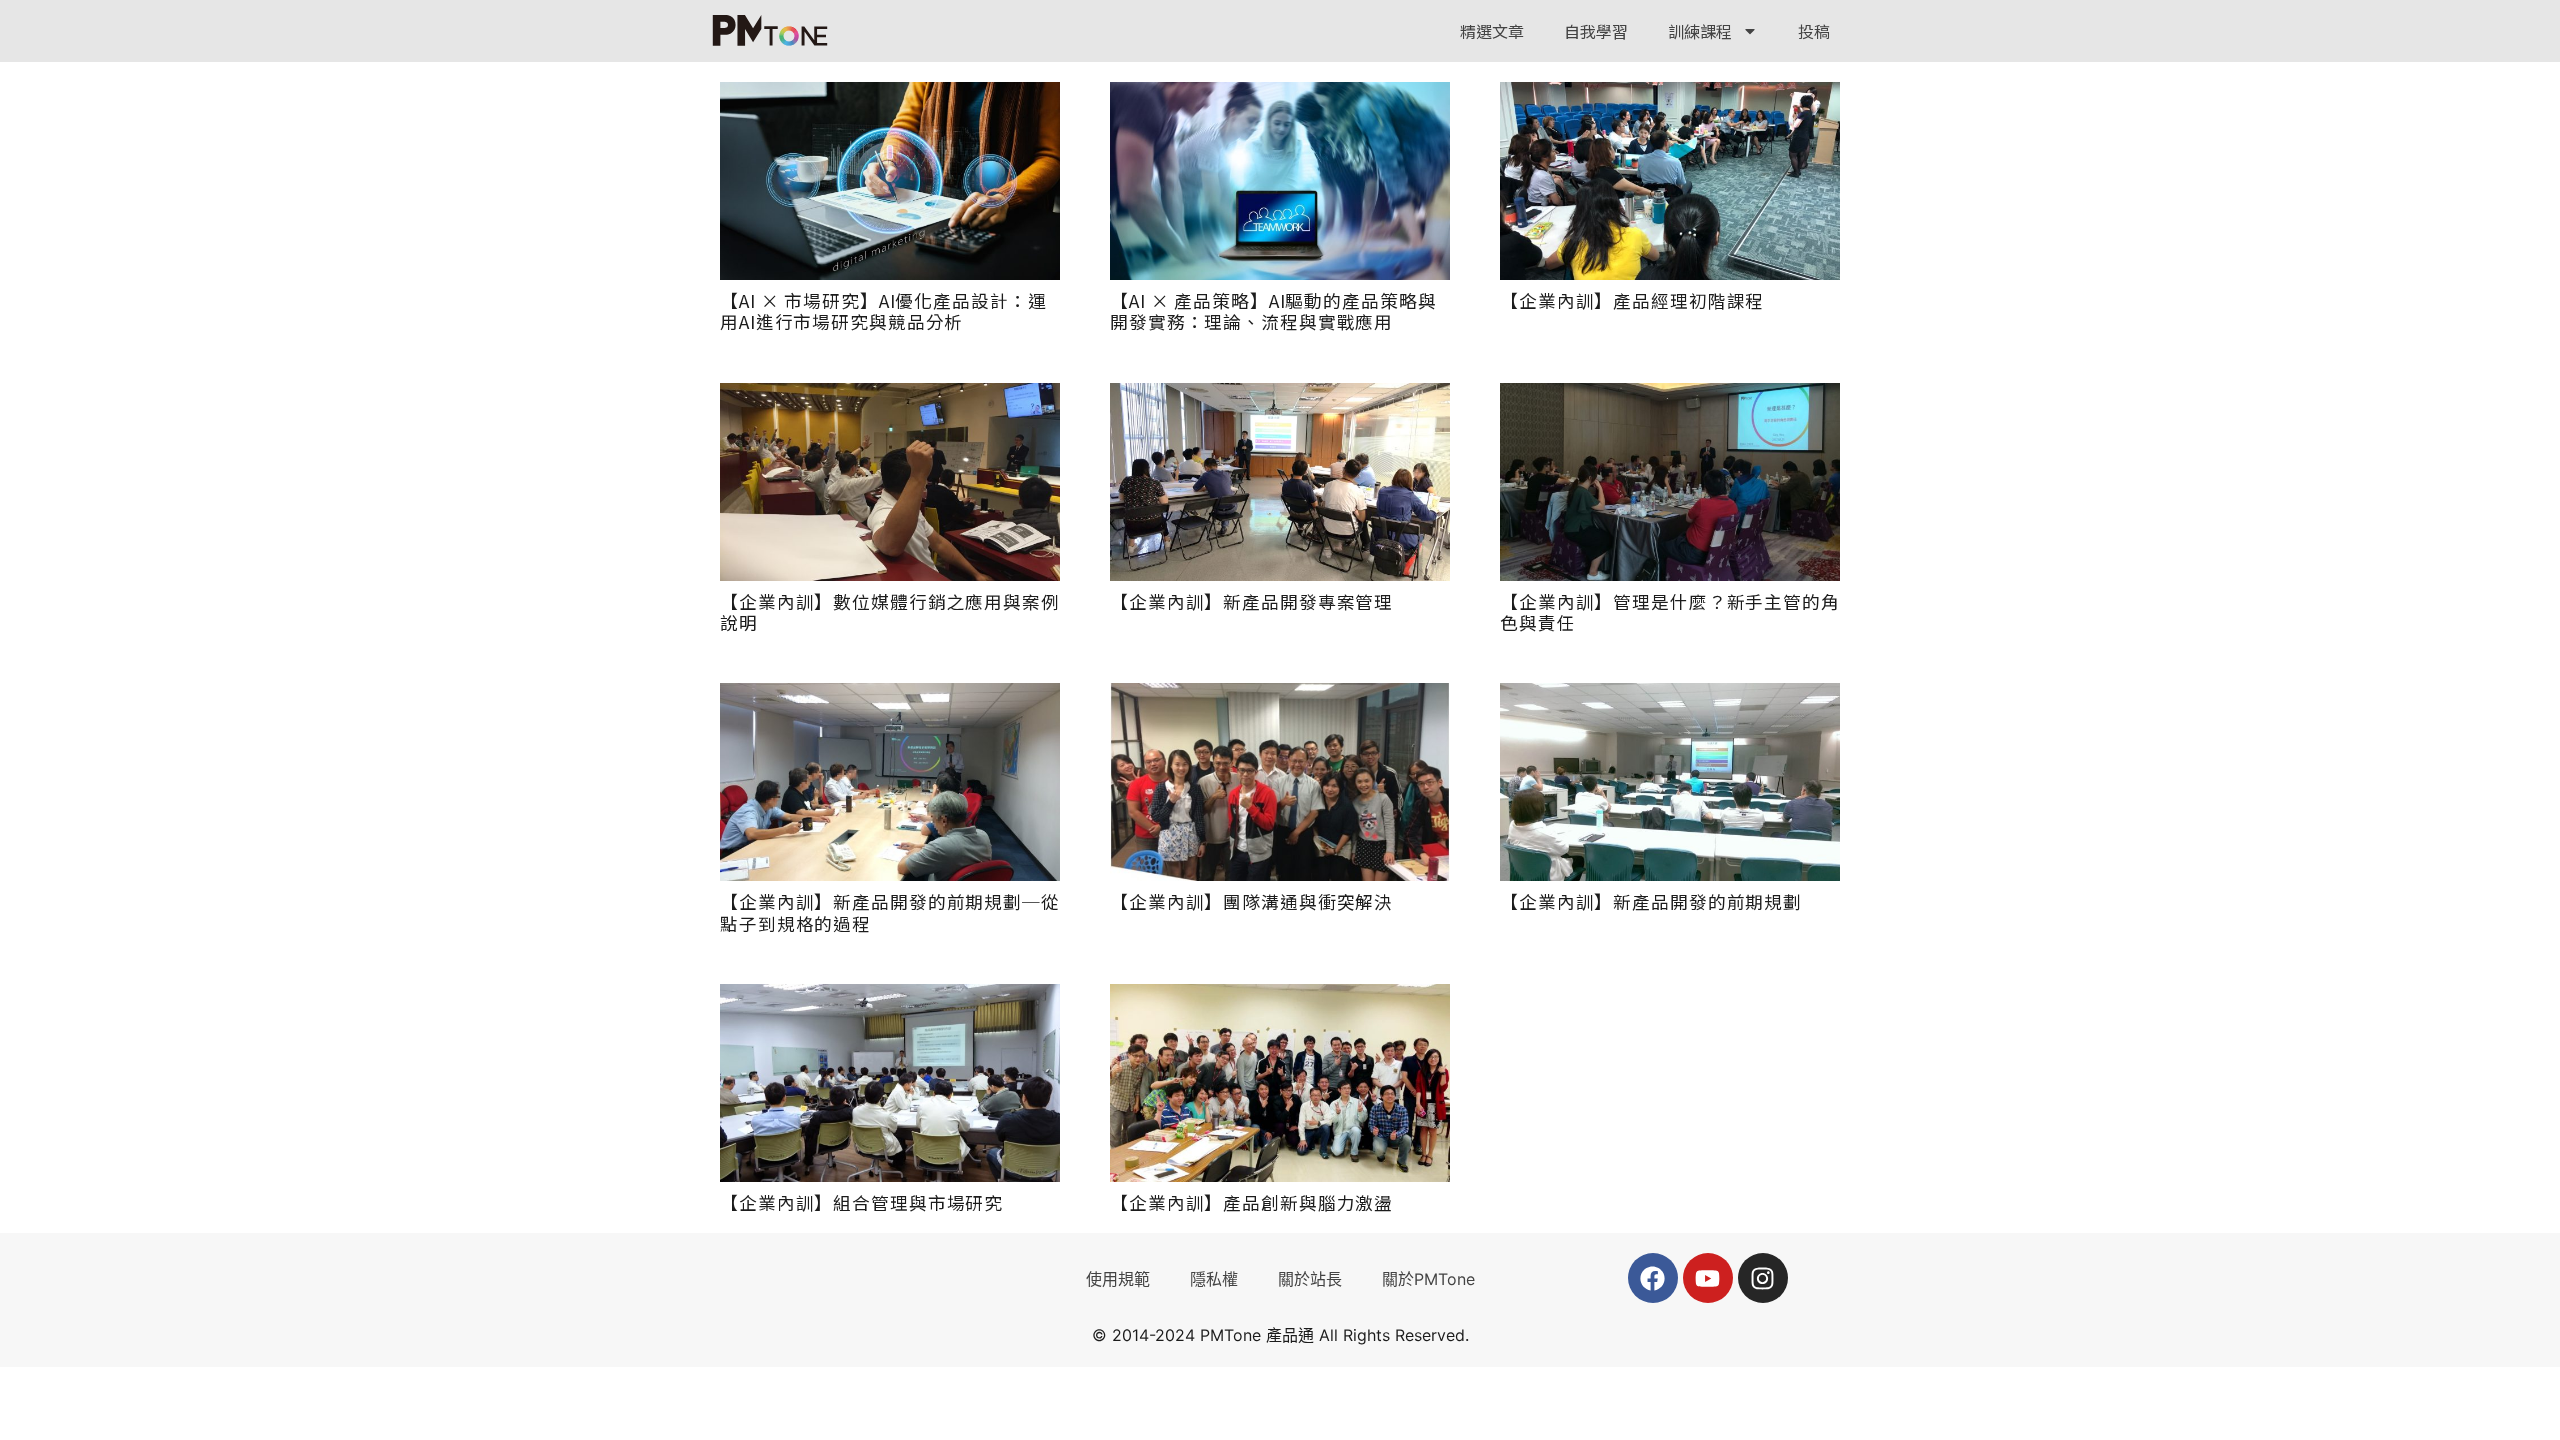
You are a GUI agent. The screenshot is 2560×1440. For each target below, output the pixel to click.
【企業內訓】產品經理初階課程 (1632, 300)
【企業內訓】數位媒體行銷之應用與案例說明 (890, 612)
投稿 (1814, 31)
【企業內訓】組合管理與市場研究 (861, 1202)
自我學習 (1596, 31)
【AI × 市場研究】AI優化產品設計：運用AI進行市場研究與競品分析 (883, 311)
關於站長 (1310, 1279)
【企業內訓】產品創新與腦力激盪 (1251, 1202)
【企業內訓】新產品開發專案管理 (1251, 601)
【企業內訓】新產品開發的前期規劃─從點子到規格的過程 (890, 912)
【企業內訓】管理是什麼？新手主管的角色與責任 (1670, 612)
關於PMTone (1428, 1279)
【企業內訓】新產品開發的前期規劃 (1651, 901)
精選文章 (1492, 31)
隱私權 (1214, 1279)
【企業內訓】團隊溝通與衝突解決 (1251, 901)
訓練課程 (1700, 31)
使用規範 (1118, 1279)
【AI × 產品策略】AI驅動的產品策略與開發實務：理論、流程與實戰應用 (1273, 311)
